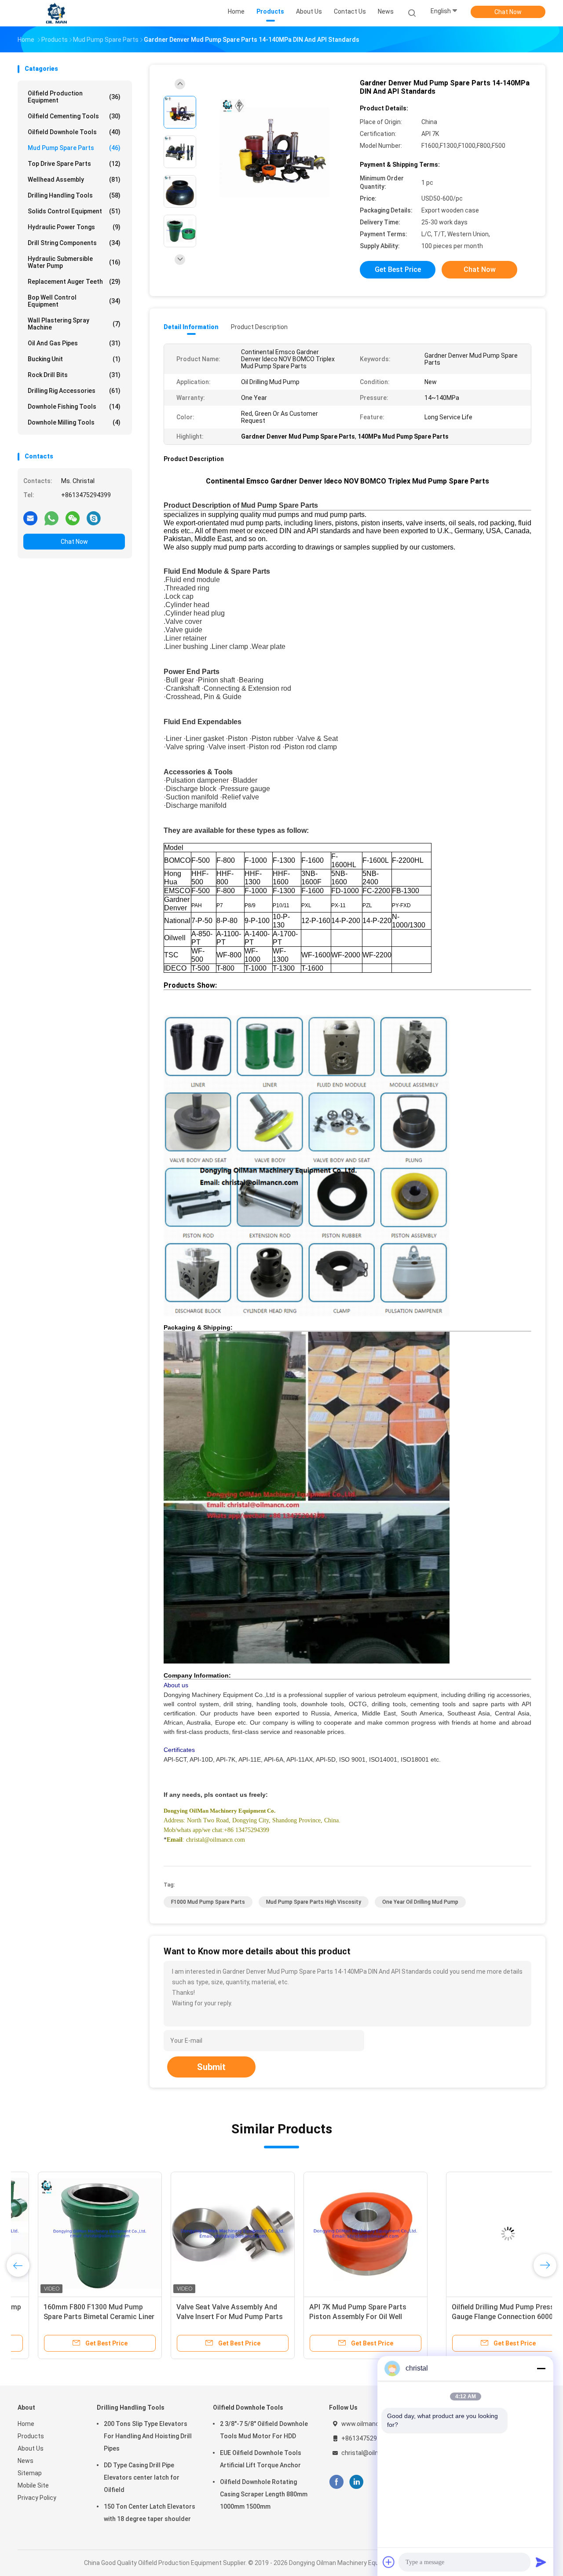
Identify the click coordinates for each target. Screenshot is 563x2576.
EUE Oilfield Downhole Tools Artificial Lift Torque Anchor (261, 2459)
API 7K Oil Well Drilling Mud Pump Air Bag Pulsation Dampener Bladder (209, 2317)
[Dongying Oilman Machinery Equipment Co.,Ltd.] (56, 13)
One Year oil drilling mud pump (420, 1902)
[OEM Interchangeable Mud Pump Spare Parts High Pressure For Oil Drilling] (345, 2234)
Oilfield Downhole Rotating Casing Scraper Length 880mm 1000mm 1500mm (264, 2494)
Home (26, 2424)
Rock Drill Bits (74, 375)
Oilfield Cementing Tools (74, 116)
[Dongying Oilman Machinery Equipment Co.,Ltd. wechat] (73, 518)
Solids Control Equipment (74, 211)
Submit (211, 2067)
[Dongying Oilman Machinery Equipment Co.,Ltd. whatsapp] (51, 518)
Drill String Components (74, 243)
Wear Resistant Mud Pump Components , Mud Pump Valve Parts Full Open (472, 2317)
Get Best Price (398, 269)
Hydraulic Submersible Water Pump (74, 262)
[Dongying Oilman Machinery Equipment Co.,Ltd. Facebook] (336, 2482)
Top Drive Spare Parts (74, 164)
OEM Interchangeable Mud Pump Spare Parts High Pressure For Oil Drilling (343, 2317)
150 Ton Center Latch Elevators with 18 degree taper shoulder (150, 2513)
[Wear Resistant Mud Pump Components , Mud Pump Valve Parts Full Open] (478, 2234)
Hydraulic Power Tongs (74, 227)
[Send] (541, 2562)
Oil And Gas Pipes (74, 343)
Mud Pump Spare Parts (74, 148)
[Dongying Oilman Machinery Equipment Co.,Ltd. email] (30, 518)
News (26, 2461)
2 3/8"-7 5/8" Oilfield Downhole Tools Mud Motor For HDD (264, 2430)
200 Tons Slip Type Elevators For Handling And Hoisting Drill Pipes (148, 2436)
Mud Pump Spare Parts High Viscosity (314, 1902)
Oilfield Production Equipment (74, 97)
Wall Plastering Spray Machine (74, 324)
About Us (31, 2448)
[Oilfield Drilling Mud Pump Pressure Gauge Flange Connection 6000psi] (80, 2234)
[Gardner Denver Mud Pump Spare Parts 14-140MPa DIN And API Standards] (274, 153)
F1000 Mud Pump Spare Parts (208, 1902)
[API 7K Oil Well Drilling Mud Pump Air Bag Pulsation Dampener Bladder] (212, 2234)
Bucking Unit (74, 359)
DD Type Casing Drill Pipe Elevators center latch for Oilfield (142, 2477)
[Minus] (541, 2368)
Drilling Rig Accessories (74, 391)
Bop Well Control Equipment (74, 301)
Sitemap (30, 2473)
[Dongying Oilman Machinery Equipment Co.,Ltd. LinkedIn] (356, 2482)
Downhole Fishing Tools (74, 407)
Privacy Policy (37, 2498)
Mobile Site (33, 2485)
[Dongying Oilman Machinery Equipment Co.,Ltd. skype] (94, 518)
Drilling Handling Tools (74, 195)
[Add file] (389, 2562)
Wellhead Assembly (74, 180)
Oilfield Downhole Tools (74, 132)
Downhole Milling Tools (74, 422)
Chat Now (508, 12)
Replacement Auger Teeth (74, 282)
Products (31, 2436)
